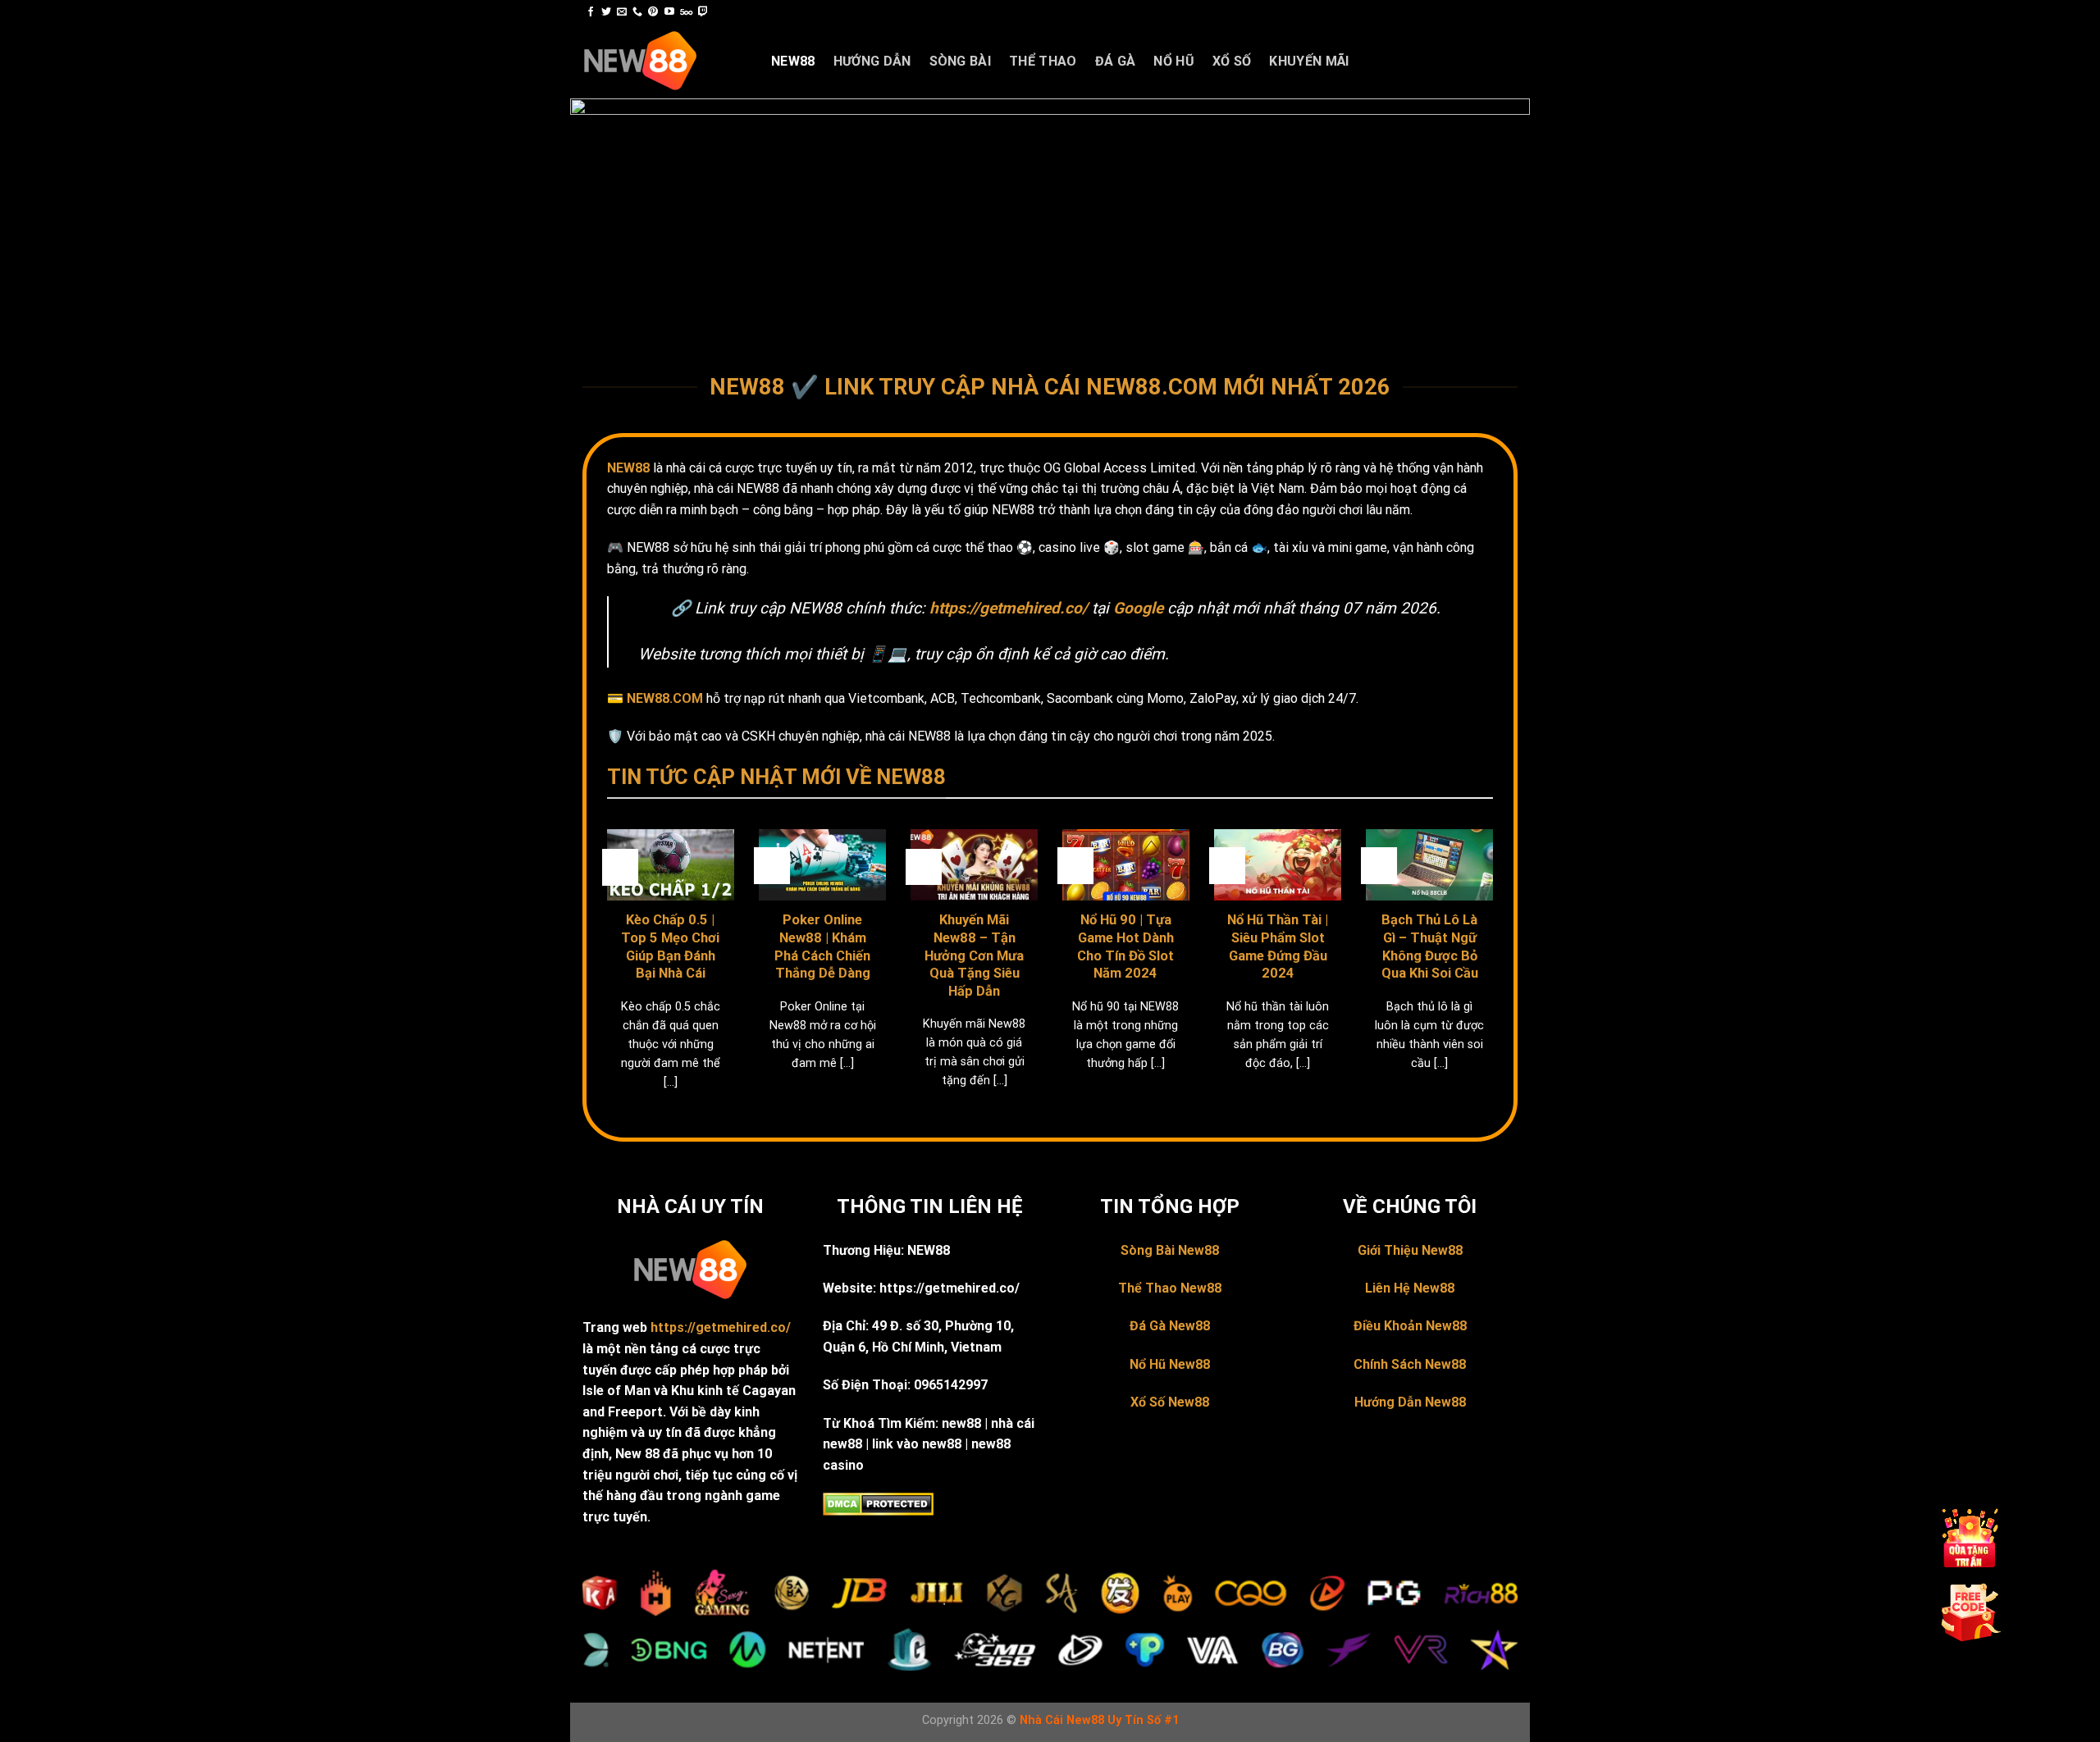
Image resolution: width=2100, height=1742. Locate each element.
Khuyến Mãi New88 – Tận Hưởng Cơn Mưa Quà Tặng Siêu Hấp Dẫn (974, 955)
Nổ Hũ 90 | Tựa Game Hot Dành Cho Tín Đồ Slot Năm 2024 (1125, 946)
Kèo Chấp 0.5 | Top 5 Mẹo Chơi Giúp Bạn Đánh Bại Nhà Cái (670, 946)
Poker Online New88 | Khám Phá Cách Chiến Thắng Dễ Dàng (822, 946)
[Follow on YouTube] (669, 12)
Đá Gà (1116, 61)
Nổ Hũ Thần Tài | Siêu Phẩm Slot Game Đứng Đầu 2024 (1278, 946)
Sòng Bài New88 (1170, 1250)
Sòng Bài (961, 61)
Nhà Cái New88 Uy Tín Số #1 (1099, 1720)
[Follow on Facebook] (591, 12)
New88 (793, 61)
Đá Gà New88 (1170, 1326)
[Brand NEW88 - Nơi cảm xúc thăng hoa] (664, 62)
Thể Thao (1043, 61)
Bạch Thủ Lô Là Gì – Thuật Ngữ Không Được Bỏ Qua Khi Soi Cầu (1430, 946)
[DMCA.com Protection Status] (878, 1504)
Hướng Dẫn (872, 61)
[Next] (1496, 980)
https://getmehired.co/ (721, 1327)
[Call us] (637, 12)
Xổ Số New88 (1170, 1402)
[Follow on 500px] (686, 12)
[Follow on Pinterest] (653, 12)
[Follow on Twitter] (606, 12)
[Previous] (604, 980)
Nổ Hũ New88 (1170, 1364)
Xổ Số (1232, 61)
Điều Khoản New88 (1410, 1326)
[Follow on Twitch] (703, 12)
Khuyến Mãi (1309, 61)
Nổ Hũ (1174, 61)
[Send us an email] (622, 12)
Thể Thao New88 (1170, 1288)
